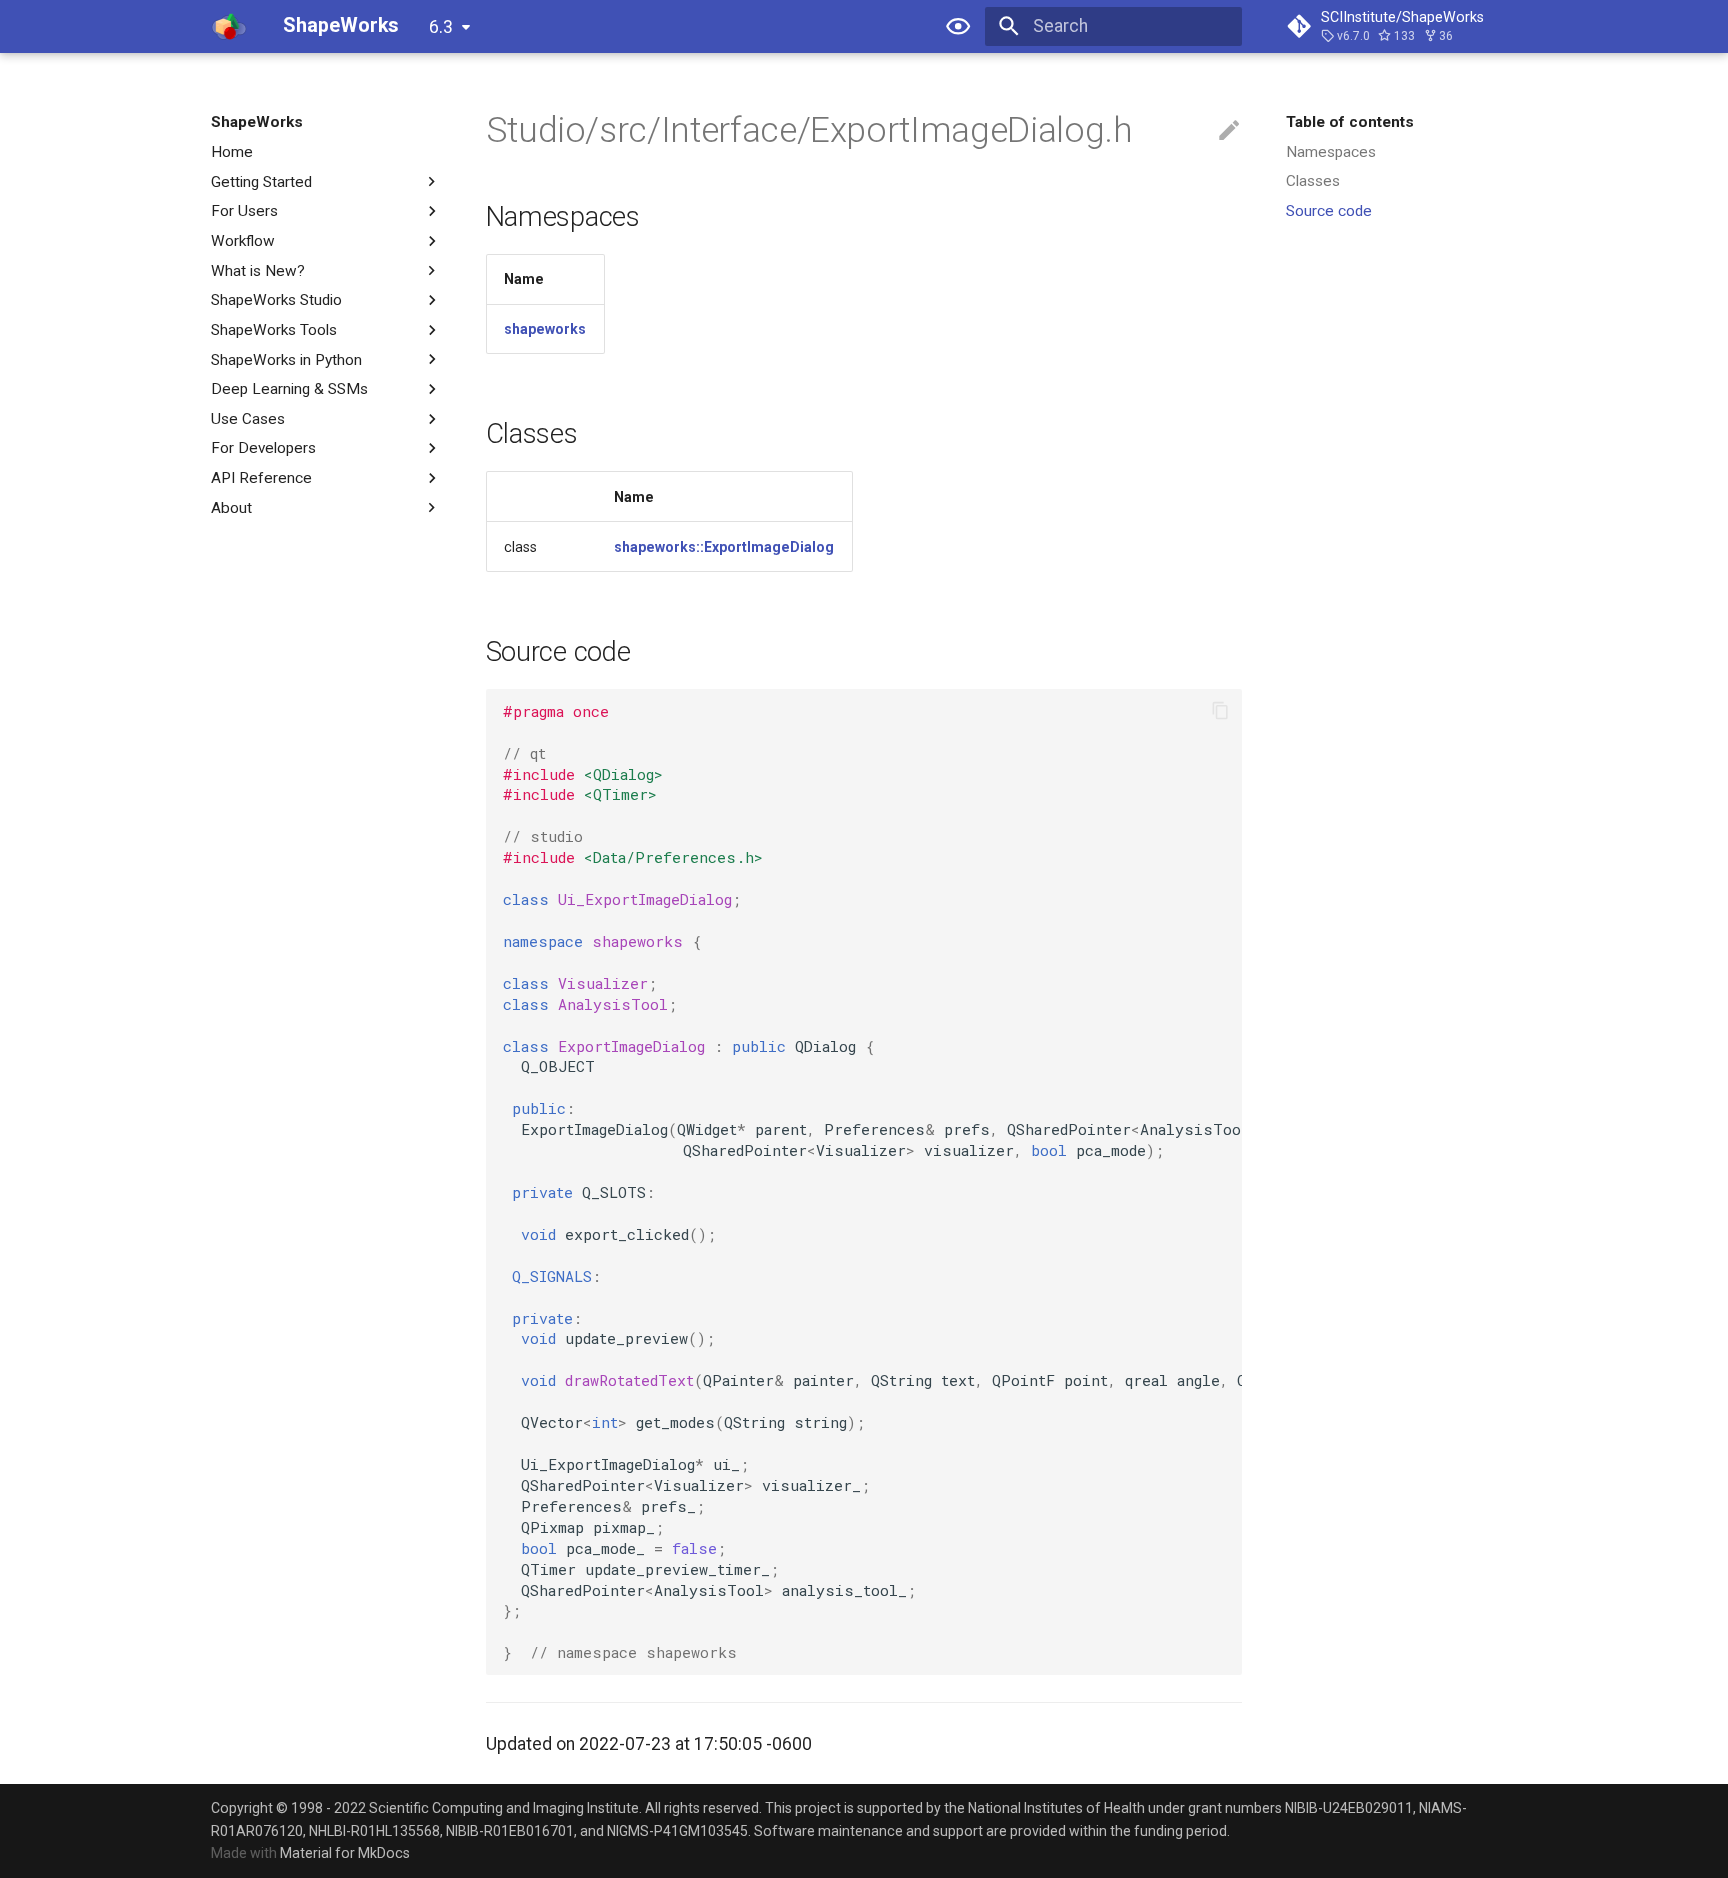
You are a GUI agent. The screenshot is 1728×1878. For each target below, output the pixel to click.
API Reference (261, 478)
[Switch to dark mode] (959, 26)
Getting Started (261, 181)
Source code (1329, 211)
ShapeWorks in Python (286, 359)
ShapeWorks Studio (276, 300)
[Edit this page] (1229, 131)
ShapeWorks (257, 122)
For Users (244, 211)
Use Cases (248, 419)
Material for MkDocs (345, 1853)
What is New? (258, 270)
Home (232, 152)
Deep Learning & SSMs (289, 389)
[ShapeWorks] (229, 26)
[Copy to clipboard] (1220, 711)
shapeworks (545, 329)
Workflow (243, 241)
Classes (1313, 181)
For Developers (263, 448)
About (231, 508)
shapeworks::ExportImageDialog (724, 547)
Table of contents (1350, 122)
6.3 (441, 27)
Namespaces (1331, 152)
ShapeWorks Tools (274, 330)
